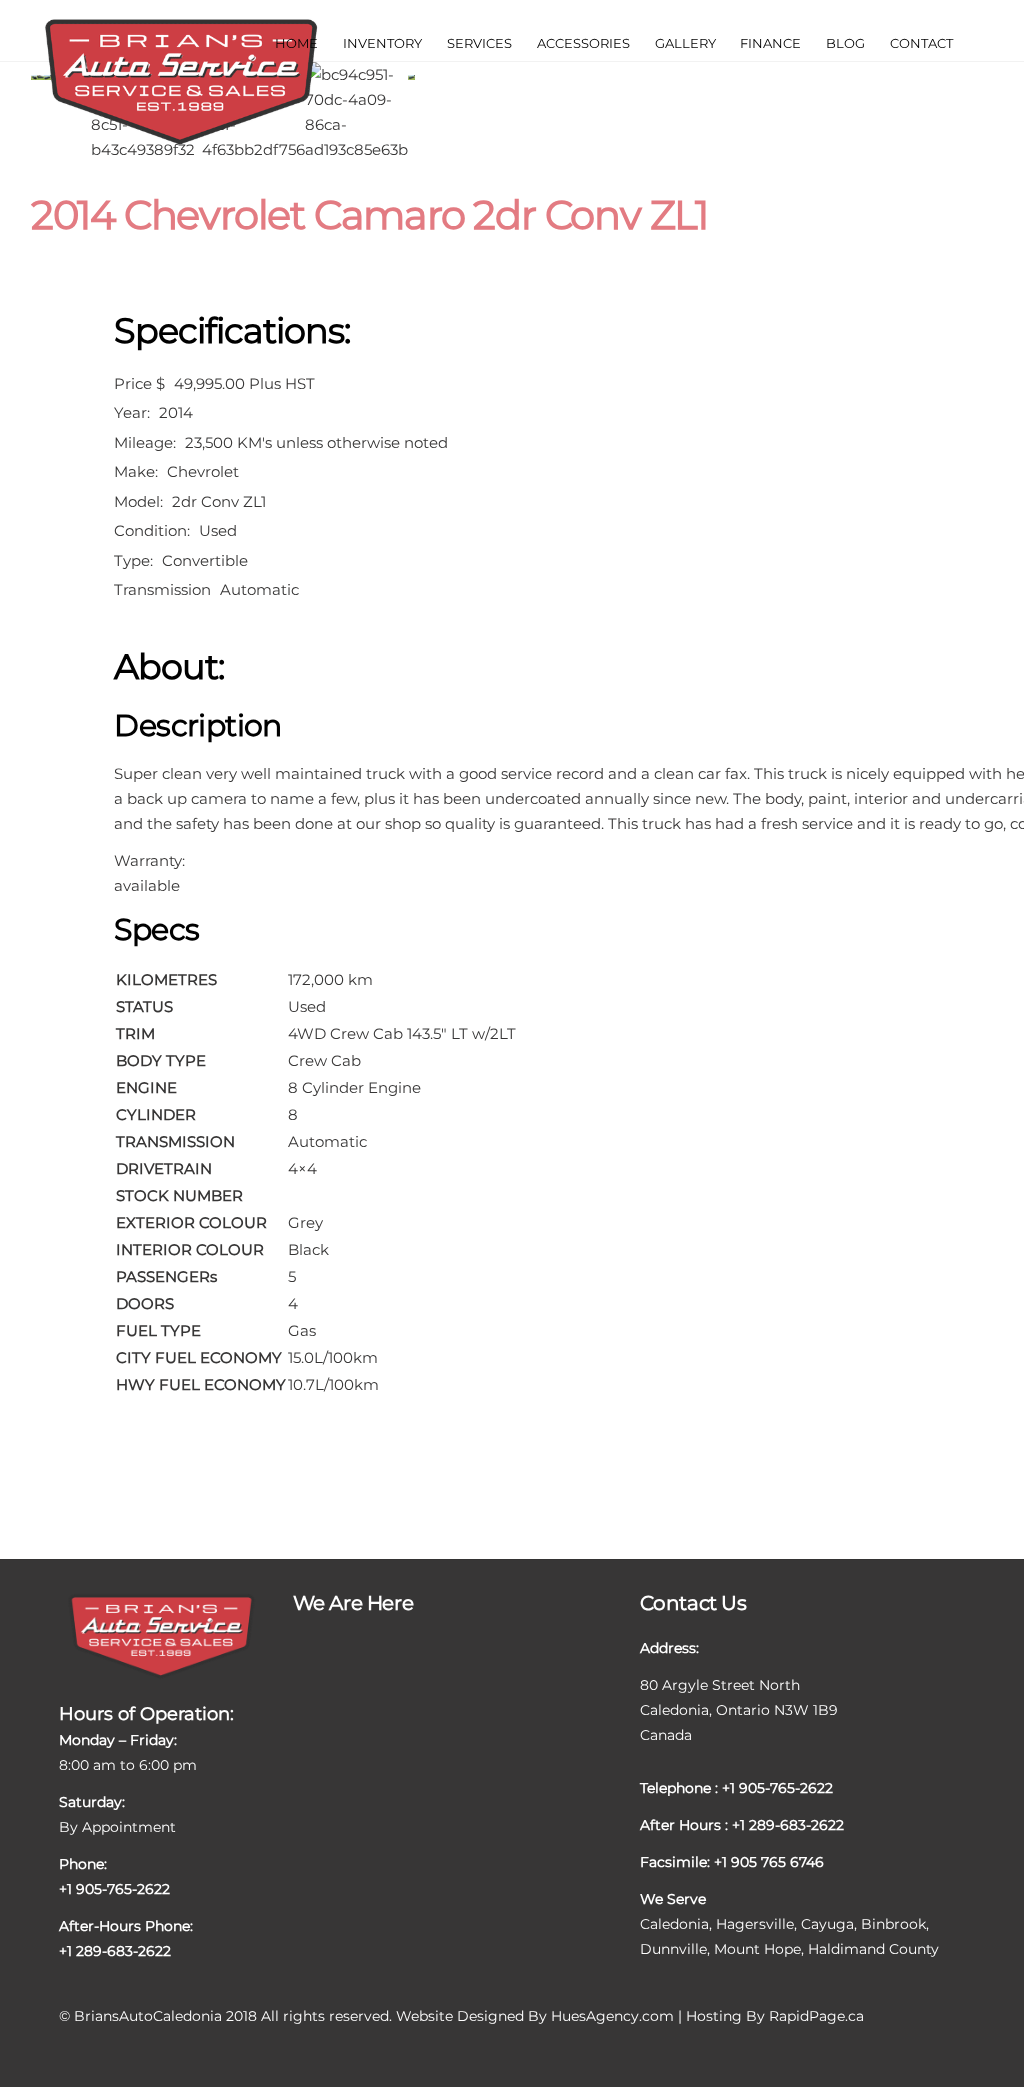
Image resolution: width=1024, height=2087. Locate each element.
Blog (845, 43)
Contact (921, 43)
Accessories (583, 43)
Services (479, 43)
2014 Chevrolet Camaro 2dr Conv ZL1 (369, 214)
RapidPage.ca (816, 2016)
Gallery (685, 43)
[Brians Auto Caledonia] (181, 141)
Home (296, 43)
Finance (770, 43)
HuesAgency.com (612, 2016)
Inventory (382, 43)
